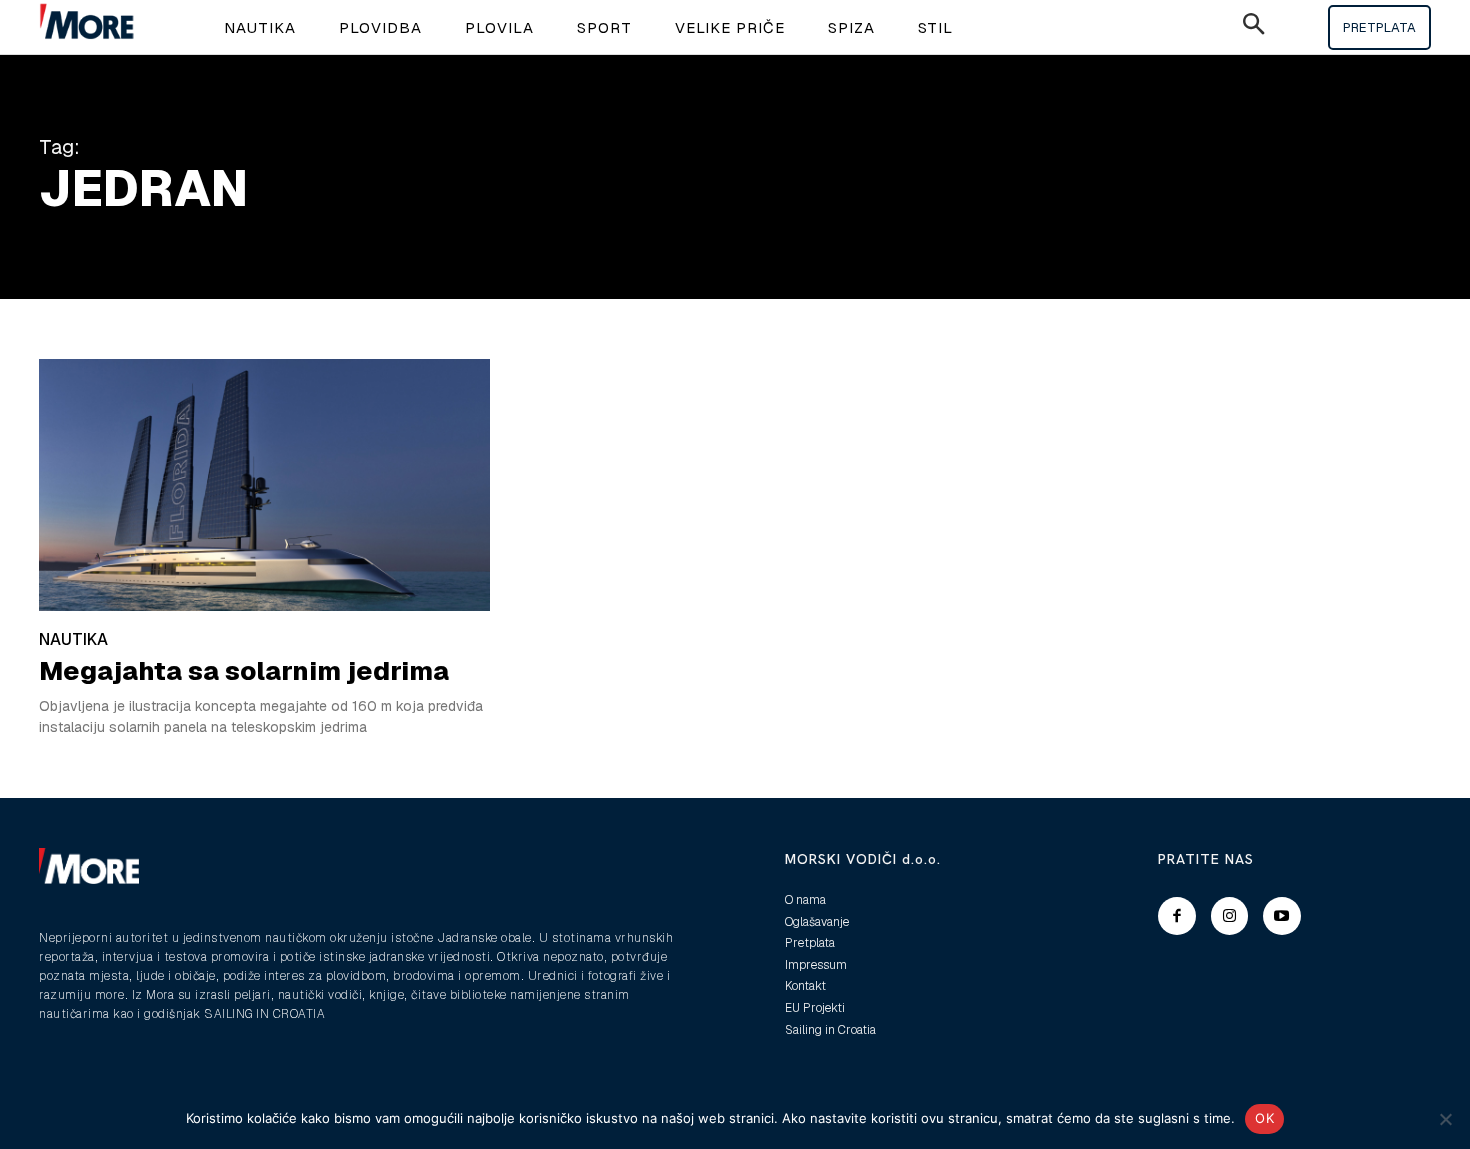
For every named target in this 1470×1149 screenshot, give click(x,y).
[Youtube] (1282, 916)
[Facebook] (1177, 916)
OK (1264, 1118)
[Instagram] (1230, 916)
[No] (1445, 1119)
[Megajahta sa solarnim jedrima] (264, 485)
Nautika (73, 639)
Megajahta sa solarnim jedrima (244, 671)
